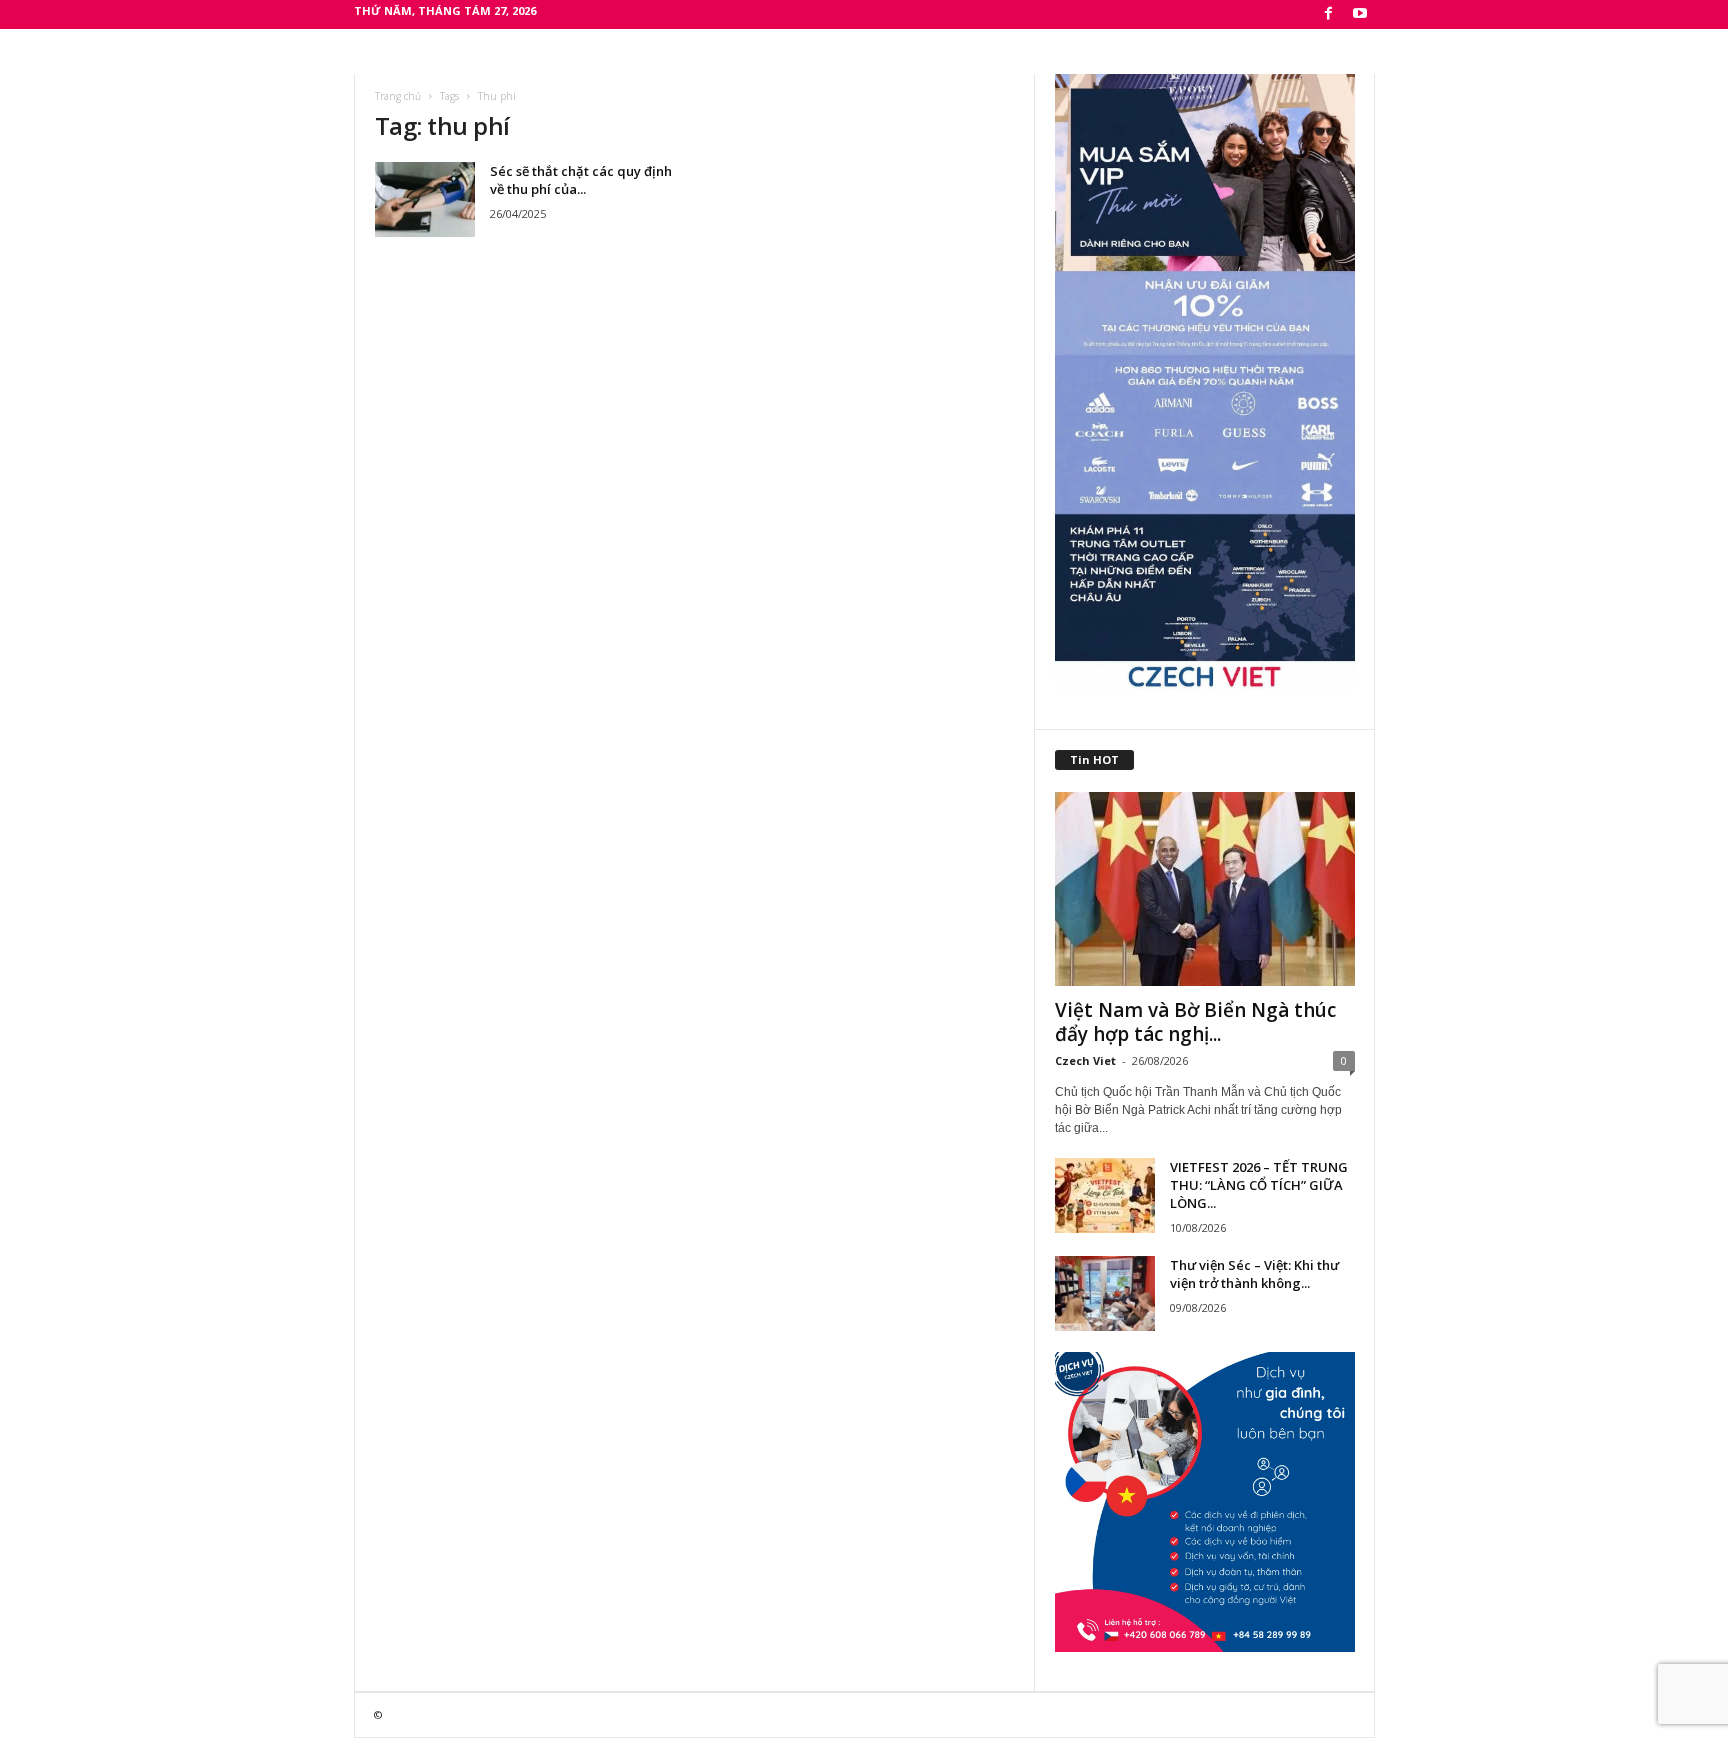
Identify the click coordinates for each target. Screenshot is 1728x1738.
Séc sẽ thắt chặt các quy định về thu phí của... (581, 180)
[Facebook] (1329, 14)
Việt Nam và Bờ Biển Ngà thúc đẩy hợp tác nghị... (1195, 1022)
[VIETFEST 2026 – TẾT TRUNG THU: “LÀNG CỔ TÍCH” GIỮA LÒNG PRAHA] (1105, 1195)
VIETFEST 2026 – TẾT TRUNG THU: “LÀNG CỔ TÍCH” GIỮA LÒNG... (1259, 1185)
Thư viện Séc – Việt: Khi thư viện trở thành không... (1254, 1274)
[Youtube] (1360, 14)
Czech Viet (1085, 1060)
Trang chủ (398, 96)
